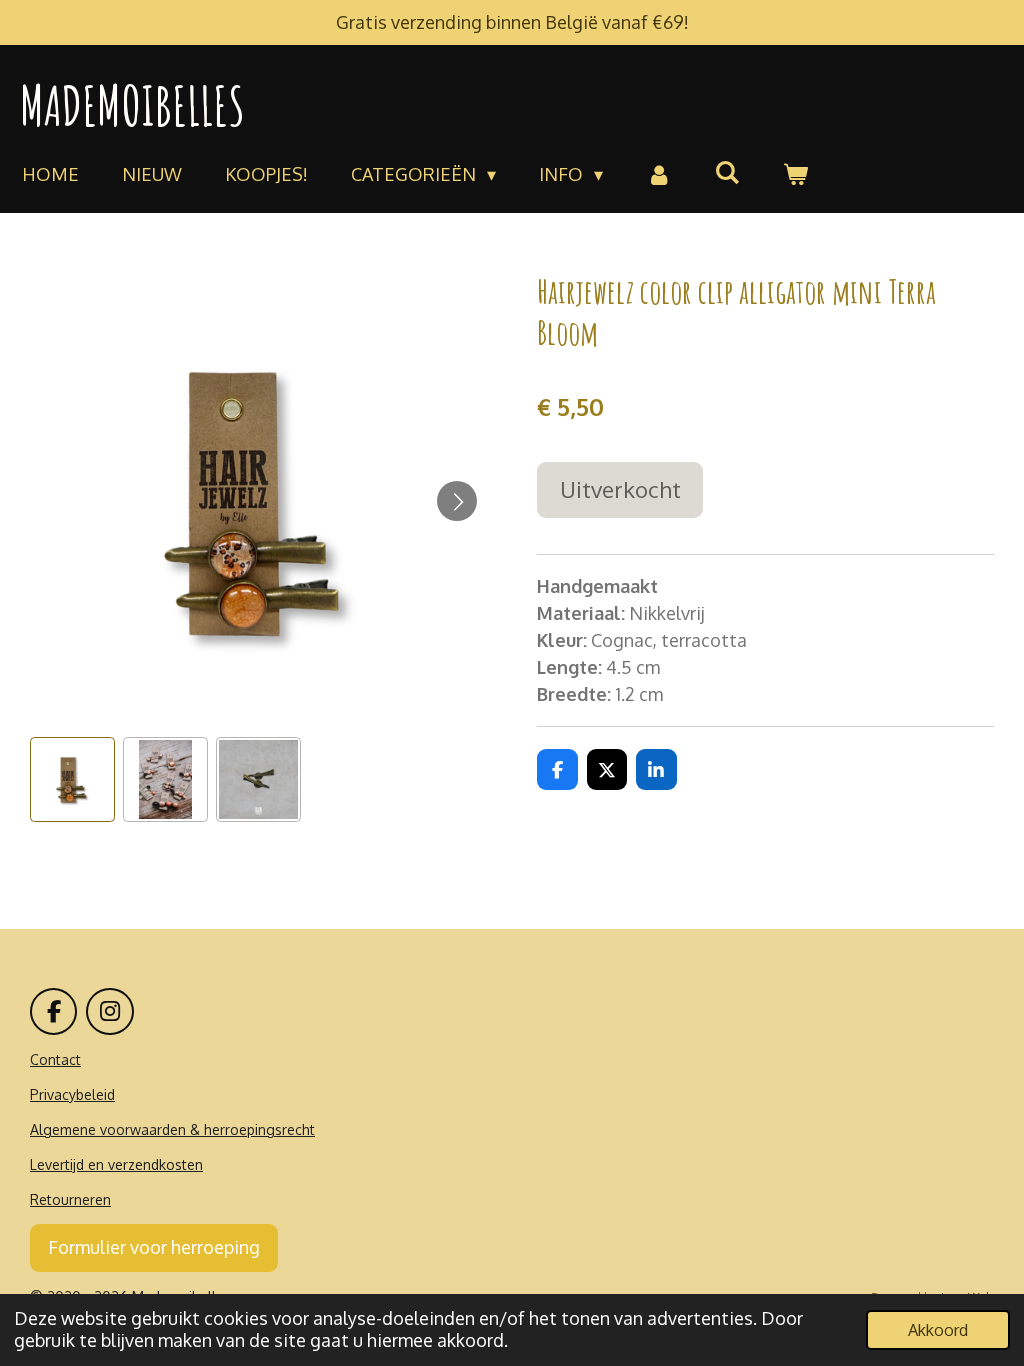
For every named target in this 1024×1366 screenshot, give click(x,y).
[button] (72, 779)
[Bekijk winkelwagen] (795, 174)
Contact (55, 1059)
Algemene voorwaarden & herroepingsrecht (172, 1129)
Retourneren (70, 1199)
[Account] (658, 174)
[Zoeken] (727, 172)
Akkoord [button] (938, 1329)
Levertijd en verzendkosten (116, 1164)
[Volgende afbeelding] (457, 501)
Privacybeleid (72, 1094)
